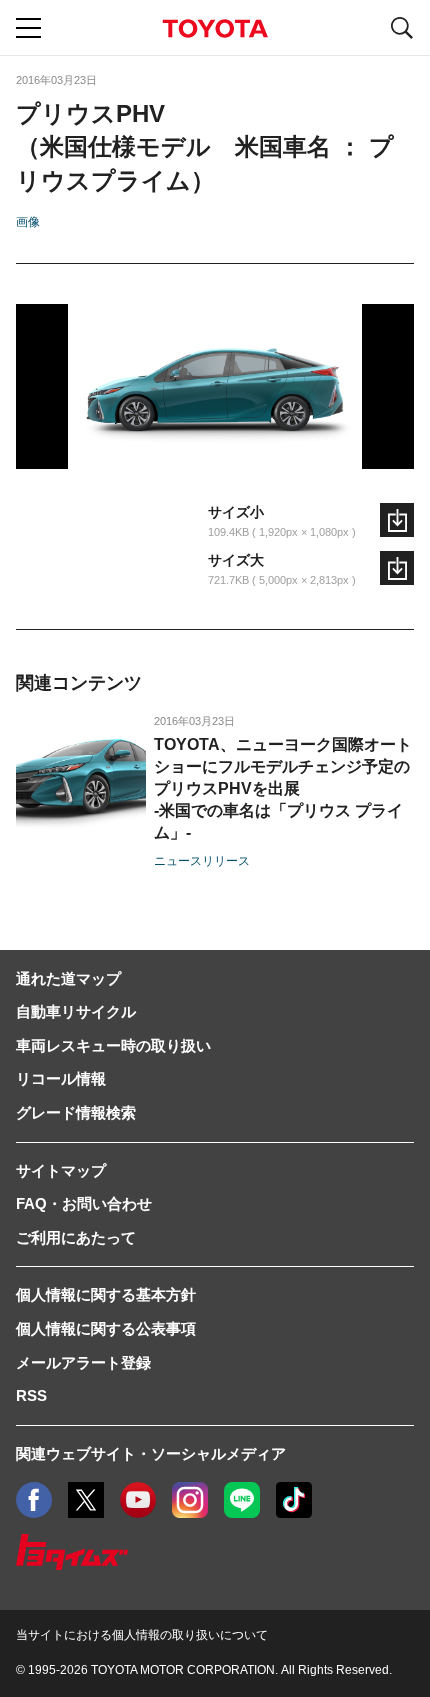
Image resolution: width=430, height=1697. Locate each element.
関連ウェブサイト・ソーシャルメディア (151, 1453)
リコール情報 (61, 1078)
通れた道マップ (68, 978)
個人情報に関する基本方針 (106, 1294)
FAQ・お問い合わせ (84, 1203)
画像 (28, 222)
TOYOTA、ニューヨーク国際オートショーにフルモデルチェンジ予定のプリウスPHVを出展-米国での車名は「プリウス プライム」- (283, 788)
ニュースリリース (202, 861)
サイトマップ (61, 1170)
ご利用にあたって (76, 1237)
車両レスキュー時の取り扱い (113, 1045)
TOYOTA (215, 28)
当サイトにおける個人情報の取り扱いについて (142, 1635)
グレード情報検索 (76, 1112)
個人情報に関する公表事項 (106, 1328)
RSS (31, 1395)
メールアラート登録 (83, 1362)
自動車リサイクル (76, 1011)
